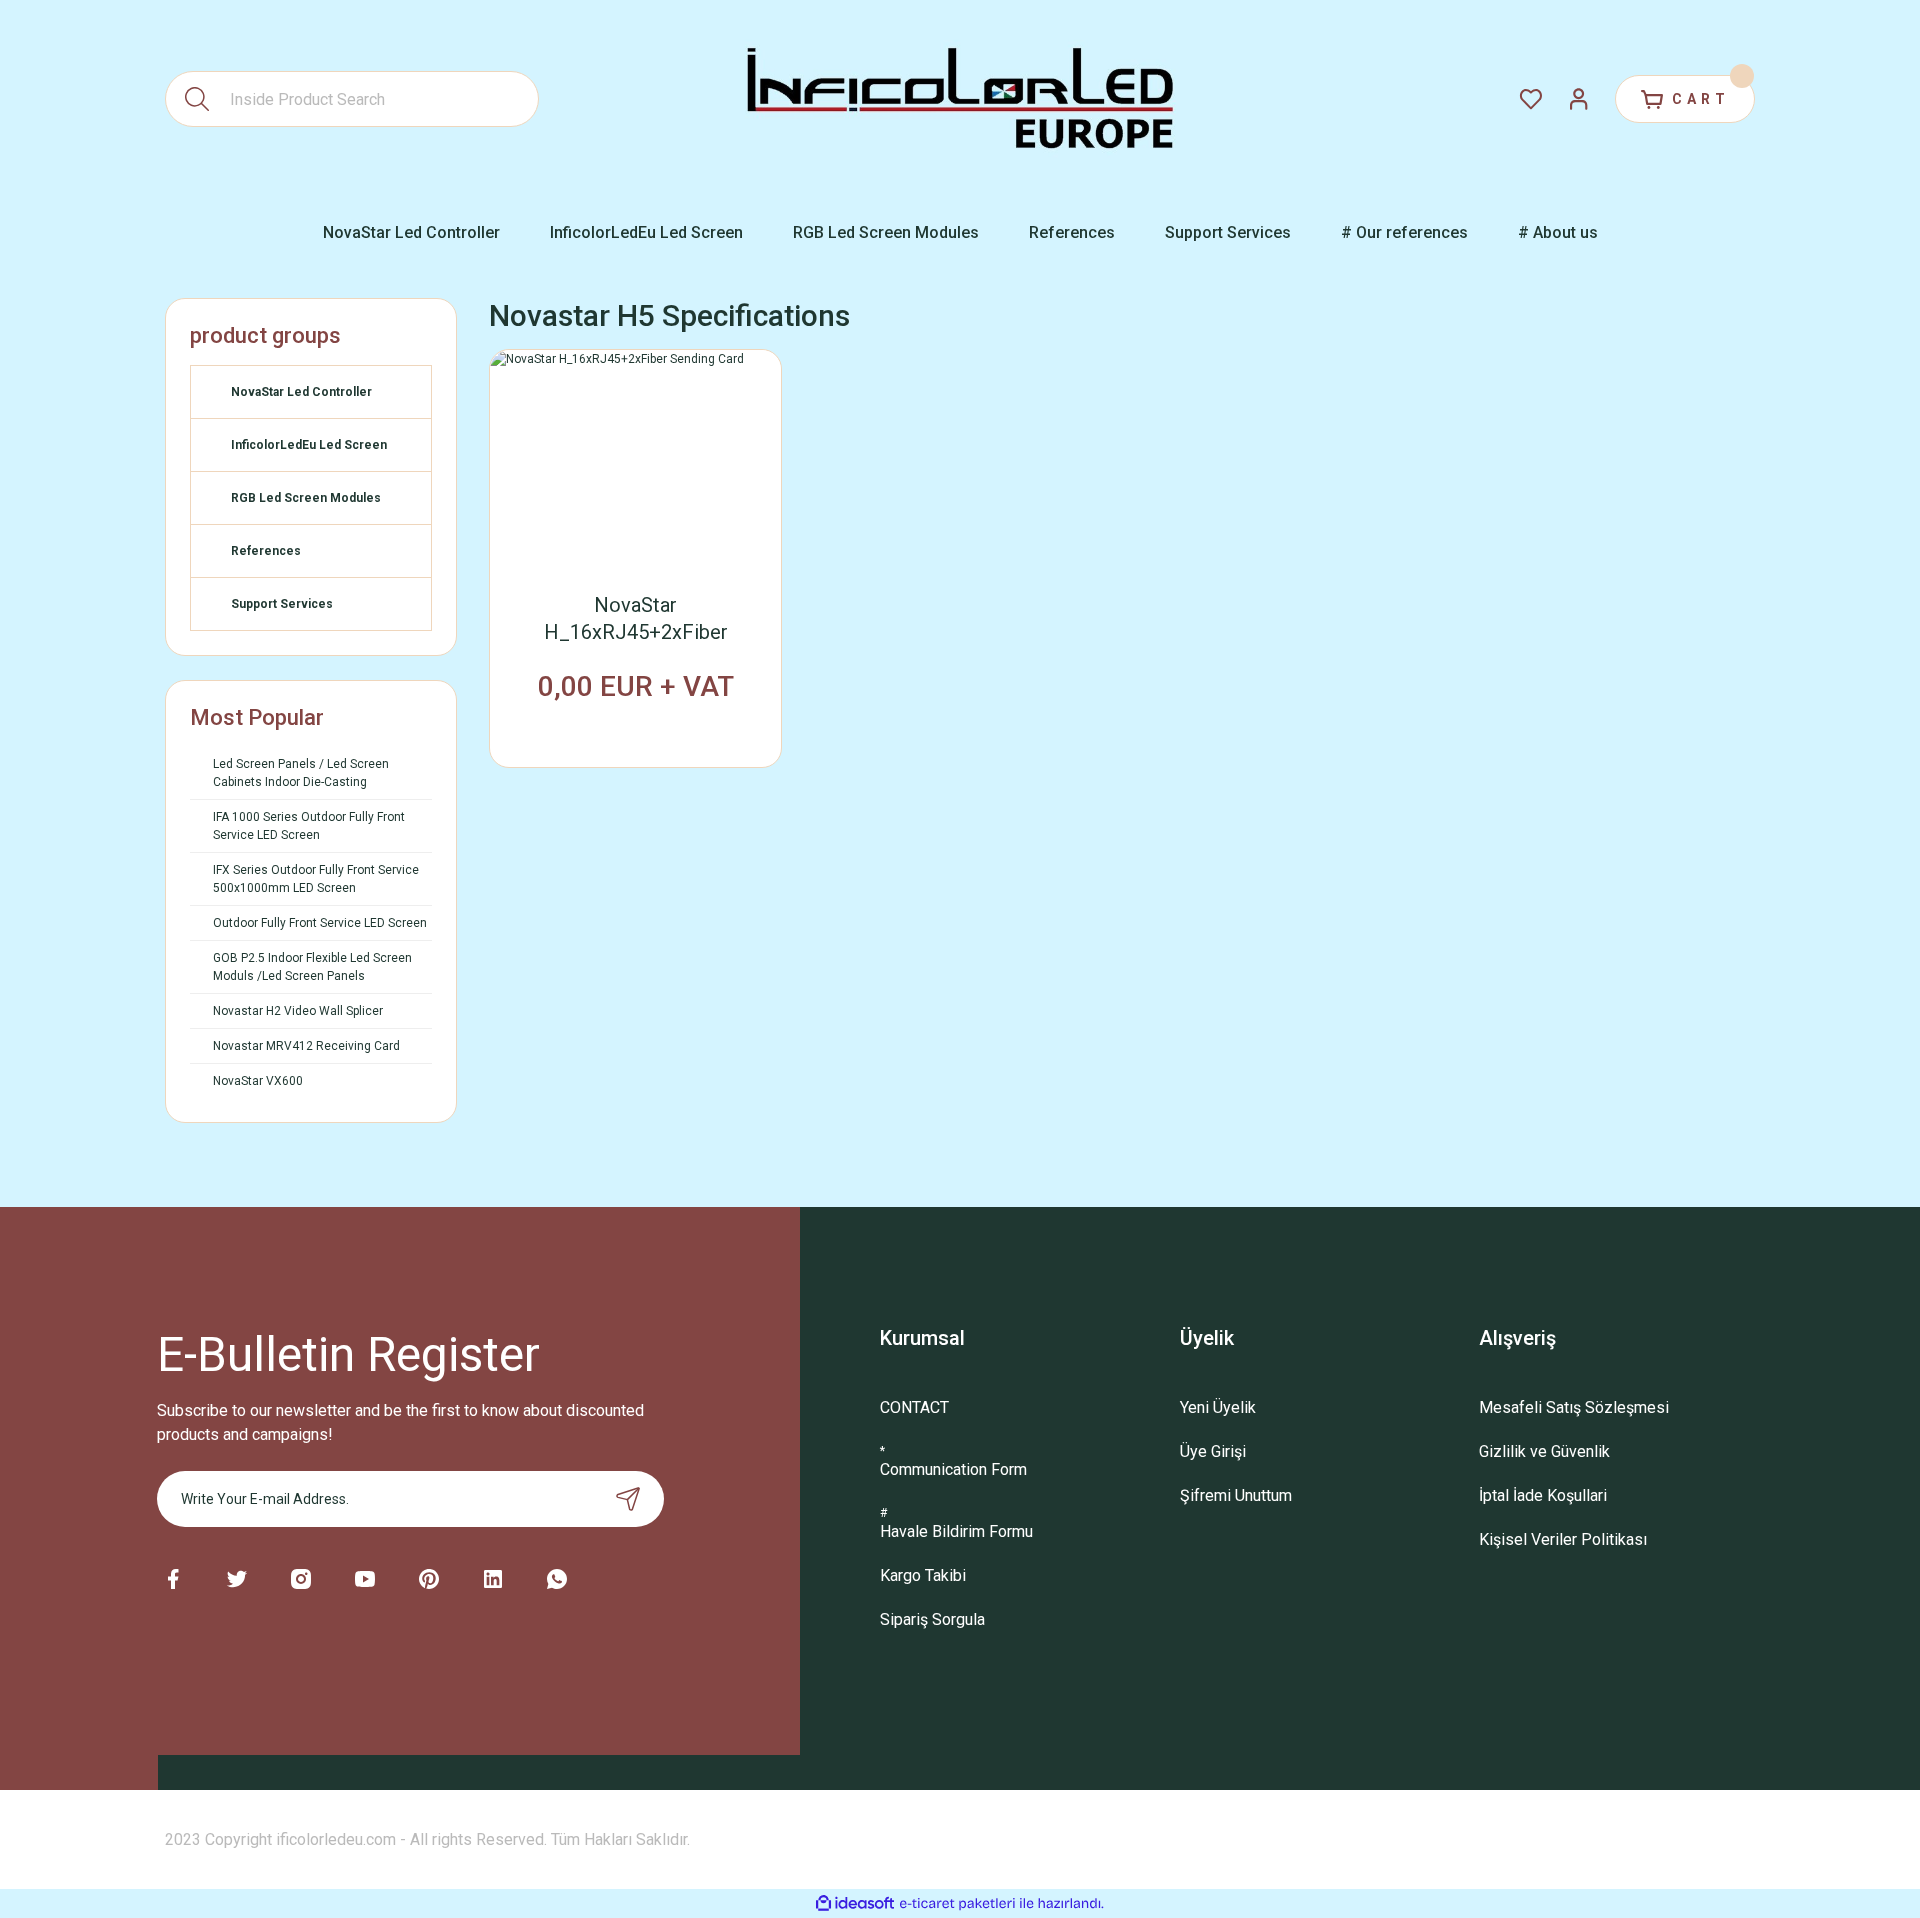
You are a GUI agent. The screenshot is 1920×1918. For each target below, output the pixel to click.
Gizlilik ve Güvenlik (1544, 1451)
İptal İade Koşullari (1543, 1495)
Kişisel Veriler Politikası (1563, 1539)
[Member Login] (1579, 99)
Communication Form (953, 1469)
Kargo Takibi (923, 1575)
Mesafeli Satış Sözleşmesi (1574, 1407)
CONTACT (914, 1407)
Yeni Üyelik (1218, 1407)
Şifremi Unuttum (1236, 1495)
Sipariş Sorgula (932, 1619)
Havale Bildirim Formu (956, 1531)
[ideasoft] (855, 1903)
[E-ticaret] (957, 1904)
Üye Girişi (1213, 1451)
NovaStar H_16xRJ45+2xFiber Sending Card (636, 619)
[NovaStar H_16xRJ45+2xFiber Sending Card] (635, 459)
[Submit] (628, 1499)
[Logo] (960, 99)
